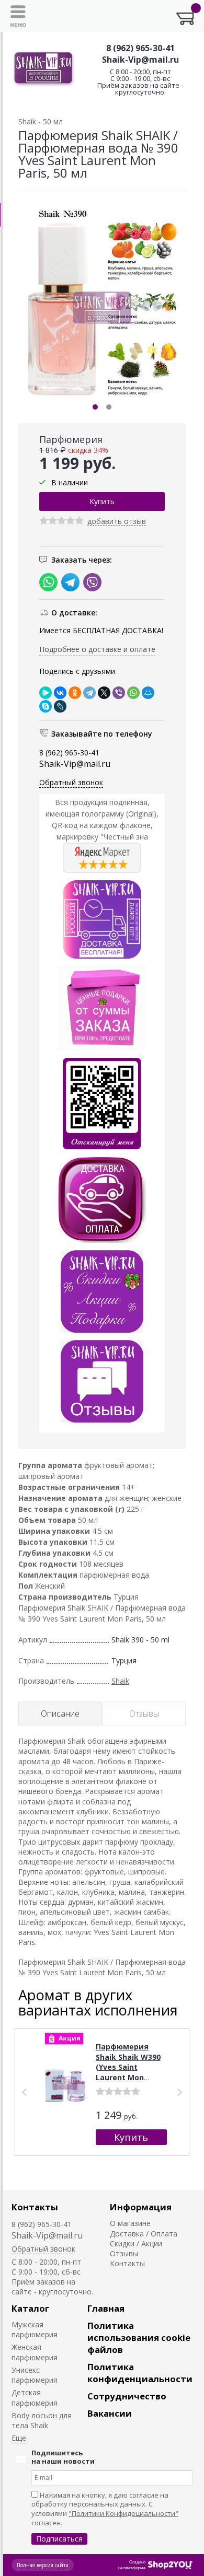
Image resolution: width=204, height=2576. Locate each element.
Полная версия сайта (43, 2565)
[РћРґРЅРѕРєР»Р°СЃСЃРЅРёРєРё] (75, 693)
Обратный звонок (71, 782)
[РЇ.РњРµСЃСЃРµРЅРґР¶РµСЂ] (46, 693)
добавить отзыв (117, 522)
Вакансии (110, 2413)
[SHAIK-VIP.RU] (44, 69)
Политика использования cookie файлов (139, 2338)
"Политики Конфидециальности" (123, 2513)
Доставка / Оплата (144, 2234)
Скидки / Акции (136, 2243)
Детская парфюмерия (35, 2397)
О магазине (130, 2223)
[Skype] (46, 706)
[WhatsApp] (133, 693)
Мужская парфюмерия (35, 2329)
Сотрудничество (127, 2396)
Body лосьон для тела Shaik (42, 2420)
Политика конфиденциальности (140, 2373)
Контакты (35, 2207)
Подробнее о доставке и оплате (97, 649)
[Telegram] (89, 693)
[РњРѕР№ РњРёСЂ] (148, 693)
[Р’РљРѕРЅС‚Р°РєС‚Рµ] (60, 693)
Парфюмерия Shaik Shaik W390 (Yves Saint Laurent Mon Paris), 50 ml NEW (128, 2067)
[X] (104, 693)
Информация (141, 2207)
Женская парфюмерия (35, 2352)
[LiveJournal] (60, 706)
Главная (106, 2308)
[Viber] (119, 693)
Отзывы (124, 2253)
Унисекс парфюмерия (35, 2375)
